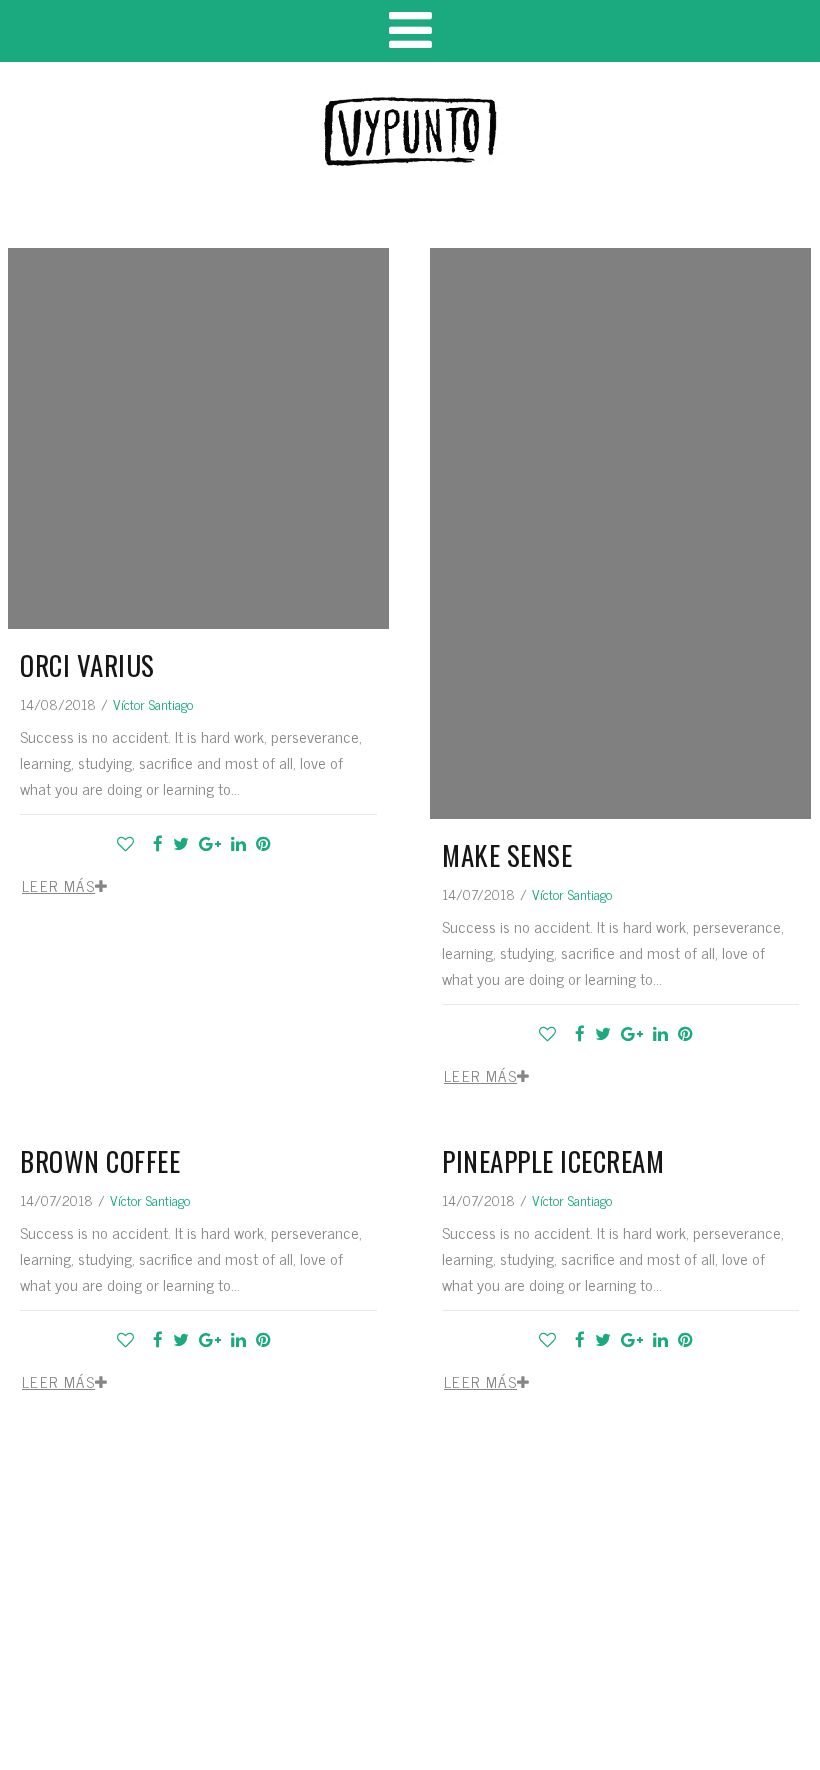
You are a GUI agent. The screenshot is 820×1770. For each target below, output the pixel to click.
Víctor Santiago (153, 703)
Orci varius (87, 665)
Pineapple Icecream (553, 1161)
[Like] (130, 843)
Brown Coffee (100, 1161)
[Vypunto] (410, 132)
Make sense (507, 855)
